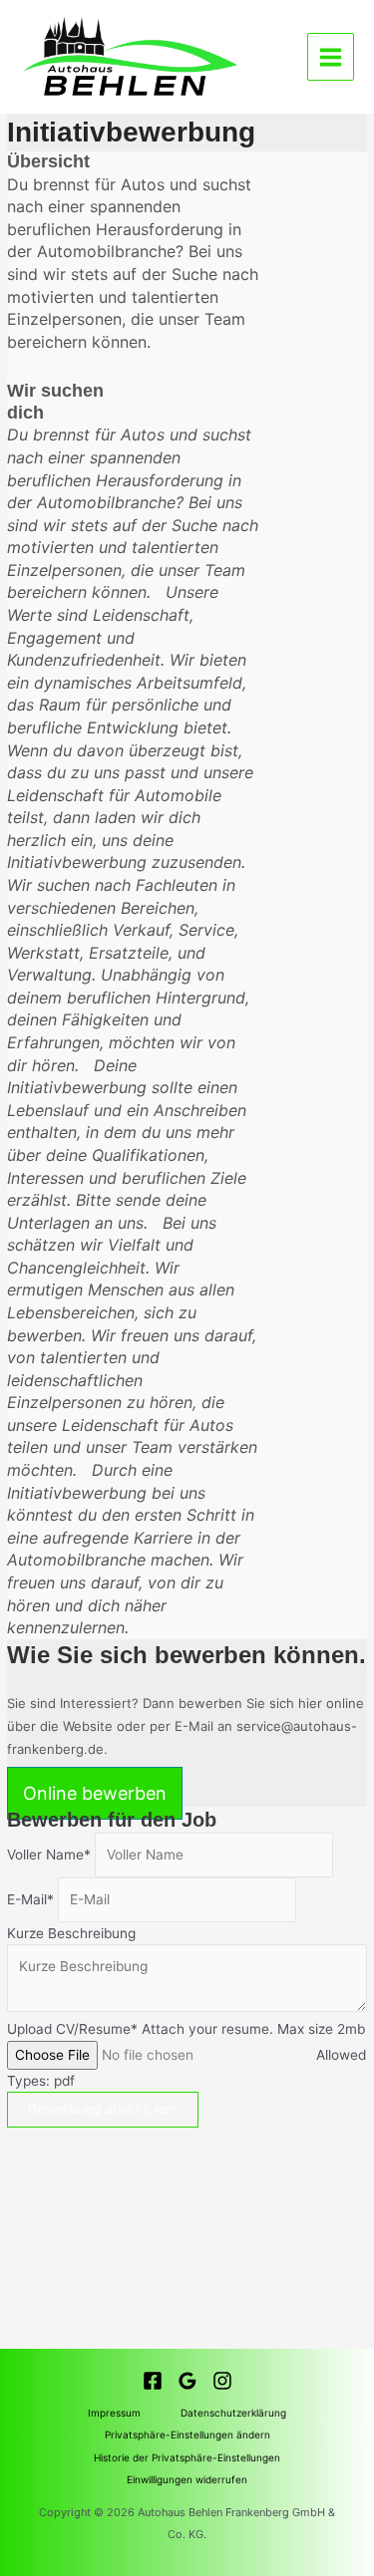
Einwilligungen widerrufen (187, 2479)
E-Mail (27, 1899)
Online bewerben (95, 1793)
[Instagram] (222, 2381)
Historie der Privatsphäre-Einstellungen (187, 2457)
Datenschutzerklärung (233, 2413)
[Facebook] (153, 2381)
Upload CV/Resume (69, 2029)
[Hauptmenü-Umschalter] (331, 57)
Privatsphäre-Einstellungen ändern (187, 2434)
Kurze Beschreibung (71, 1933)
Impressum (114, 2413)
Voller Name (45, 1855)
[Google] (187, 2381)
